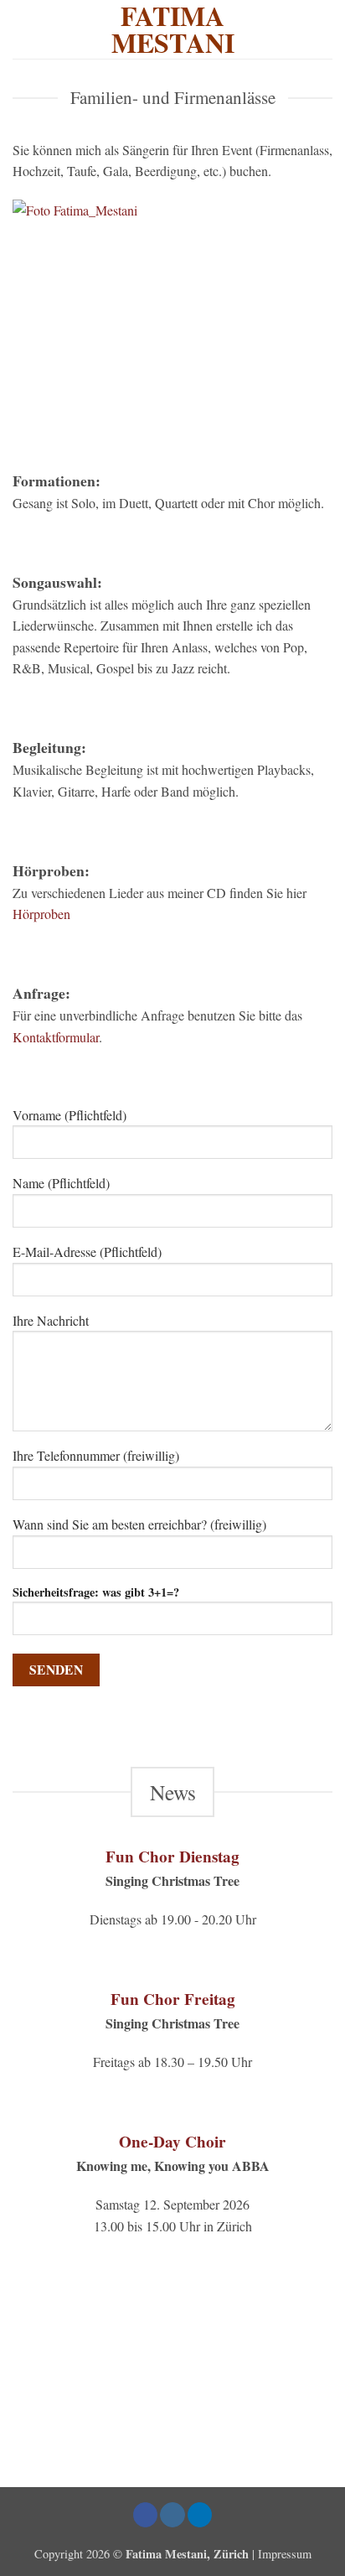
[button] (322, 29)
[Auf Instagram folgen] (172, 2515)
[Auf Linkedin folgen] (200, 2515)
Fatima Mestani (173, 29)
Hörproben (41, 914)
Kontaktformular (56, 1037)
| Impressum (282, 2554)
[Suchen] (19, 29)
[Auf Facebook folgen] (146, 2515)
